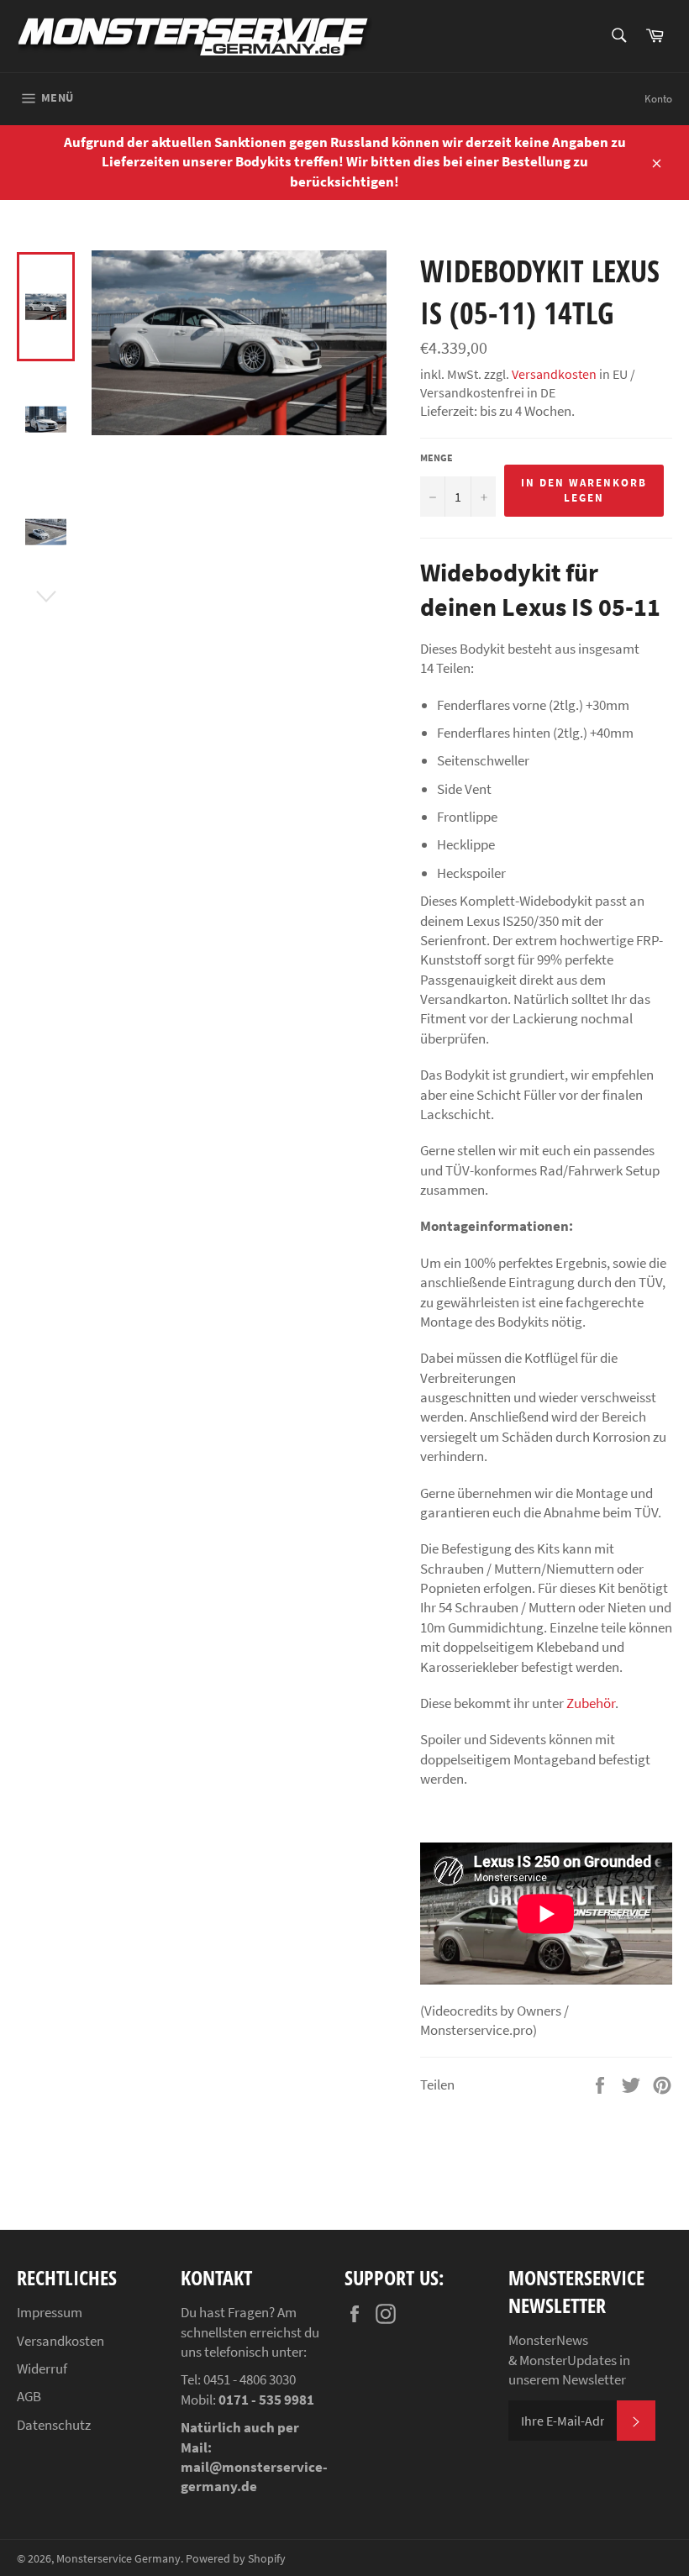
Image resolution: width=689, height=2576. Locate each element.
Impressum (50, 2312)
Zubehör (591, 1703)
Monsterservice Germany (118, 2559)
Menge (437, 457)
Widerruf (42, 2368)
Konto (658, 99)
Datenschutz (54, 2425)
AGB (29, 2396)
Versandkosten (554, 374)
